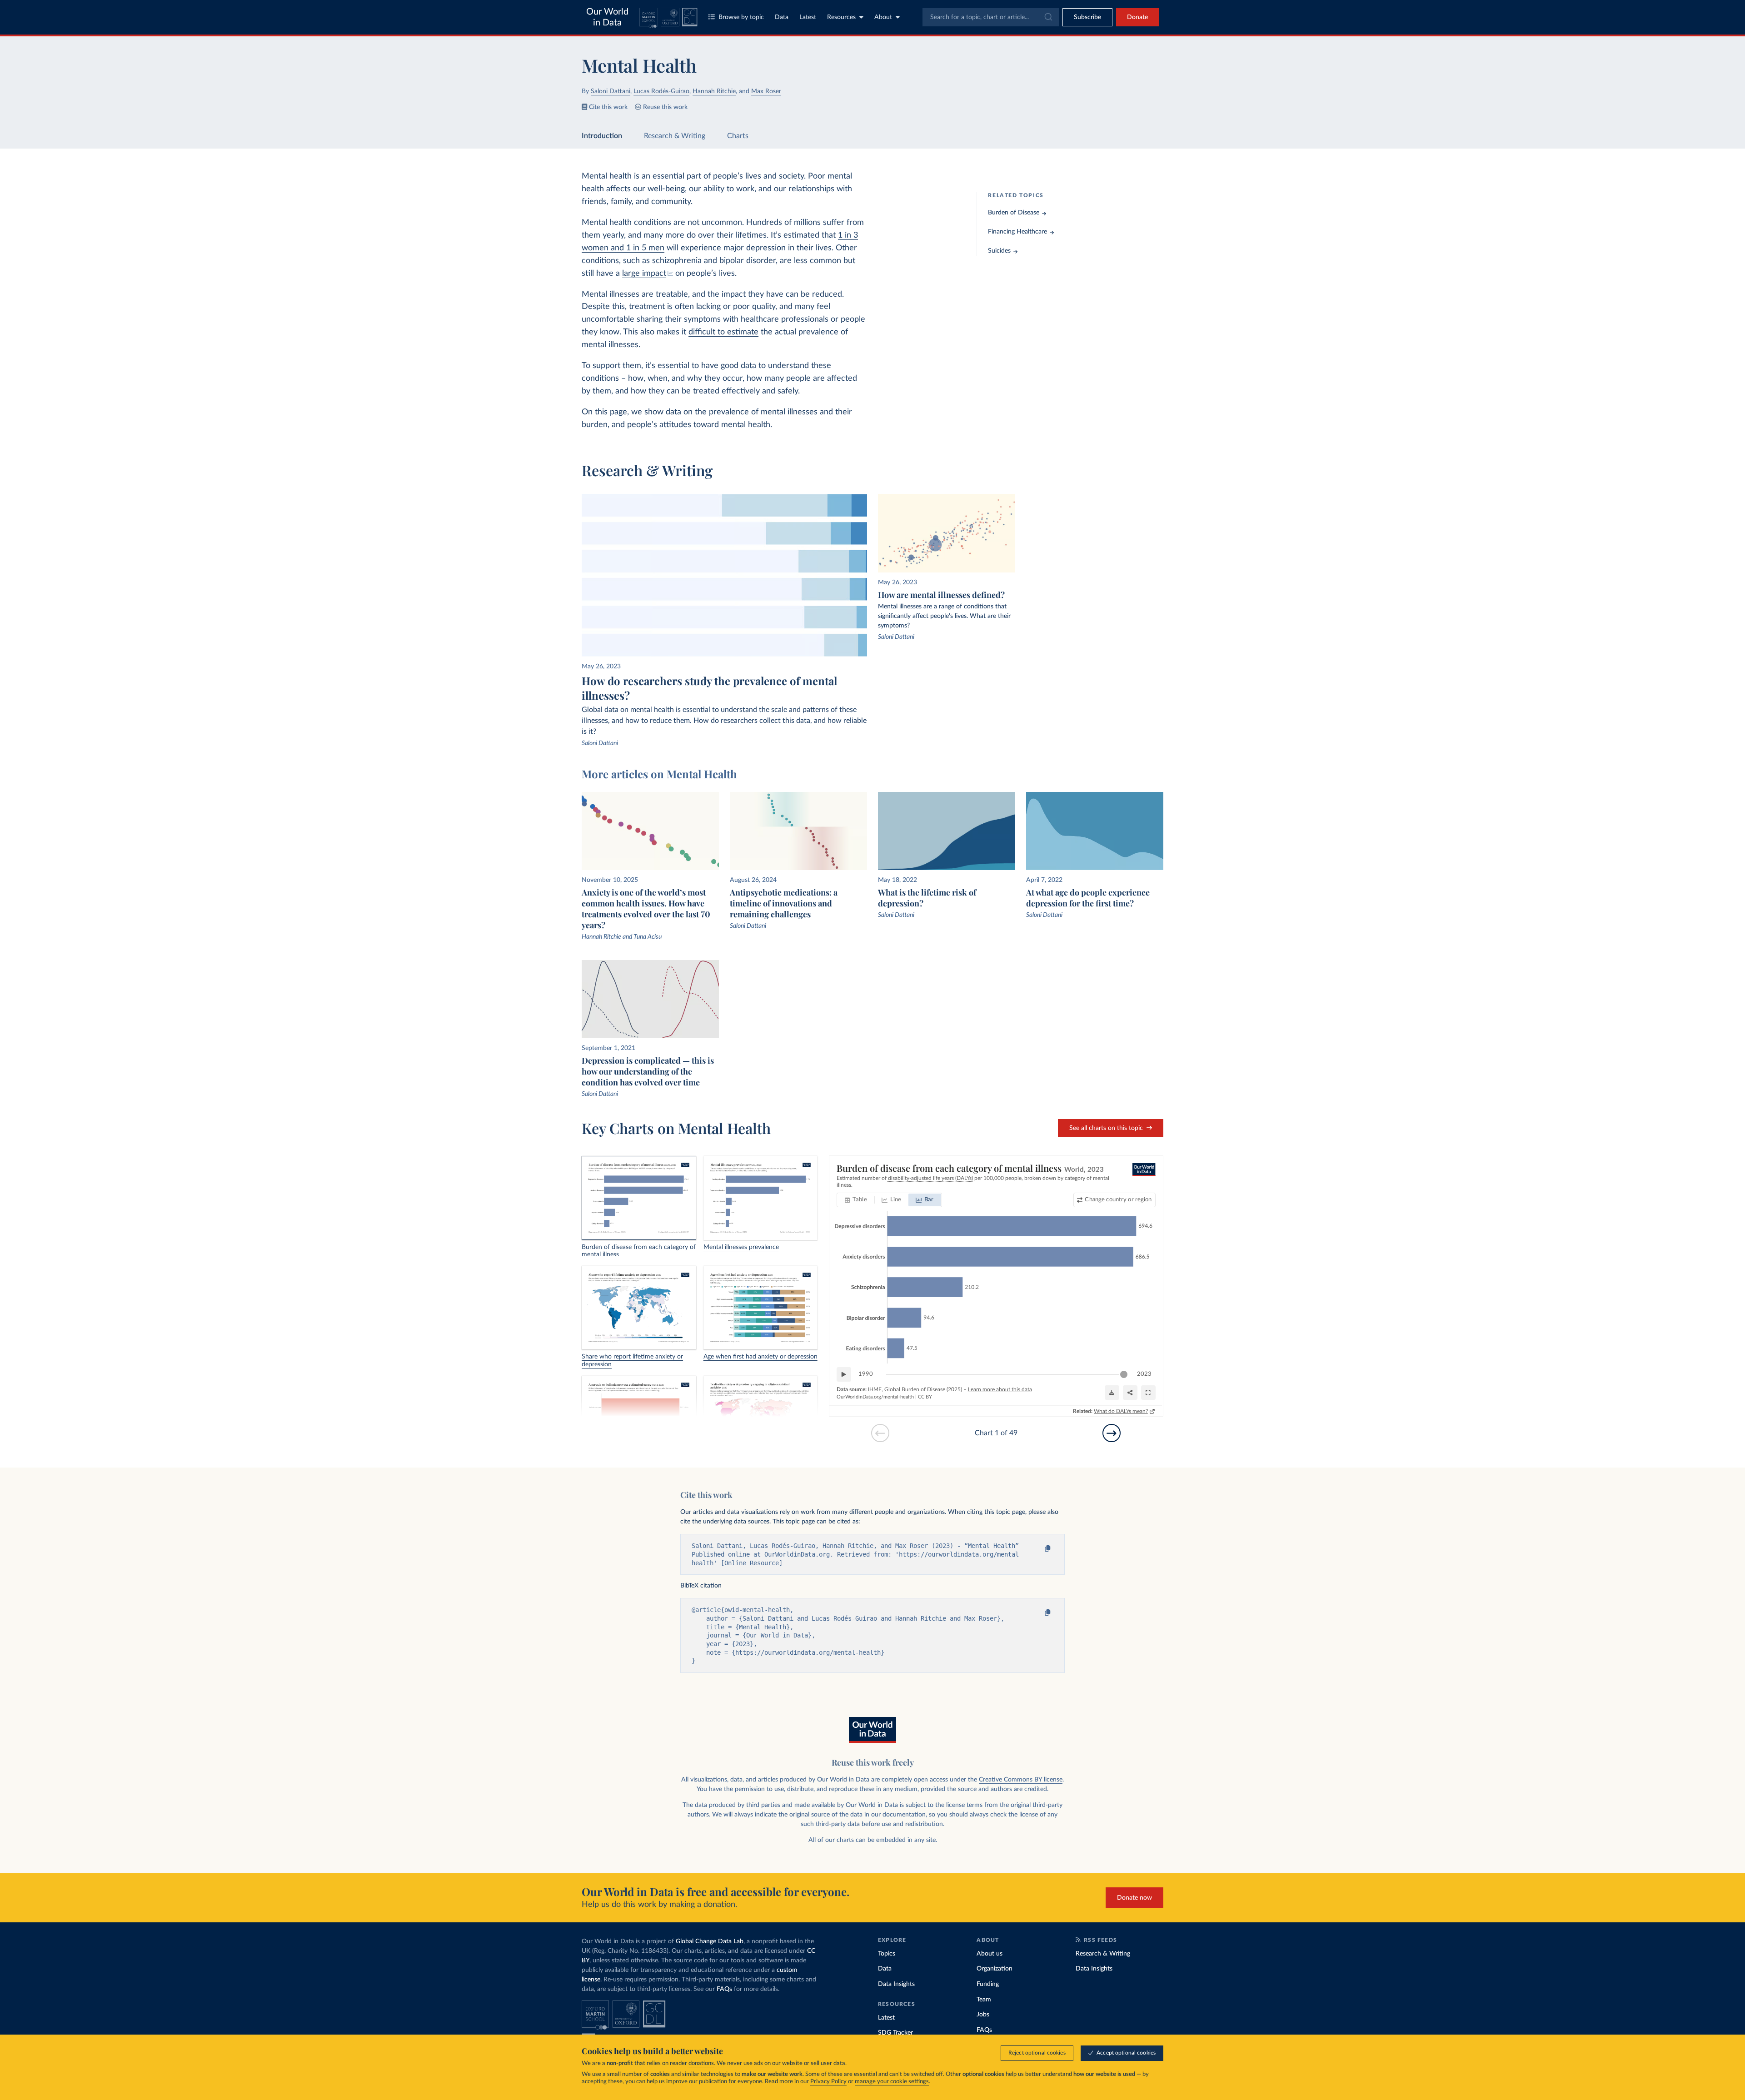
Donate (1137, 17)
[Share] (1130, 1393)
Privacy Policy (828, 2082)
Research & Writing (675, 136)
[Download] (1112, 1393)
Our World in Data (607, 17)
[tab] (856, 1200)
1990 (866, 1374)
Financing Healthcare (1017, 232)
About (883, 17)
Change (1118, 1200)
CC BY (925, 1397)
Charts (738, 136)
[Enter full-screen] (1148, 1393)
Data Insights (896, 1984)
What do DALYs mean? (1121, 1411)
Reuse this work (665, 107)
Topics (887, 1954)
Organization (995, 1969)
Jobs (983, 2015)
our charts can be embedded (865, 1840)
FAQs (724, 1989)
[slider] (1124, 1374)
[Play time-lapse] (844, 1374)
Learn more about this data (1000, 1389)
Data (782, 17)
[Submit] (1048, 17)
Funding (988, 1984)
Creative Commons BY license (1021, 1780)
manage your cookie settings (892, 2082)
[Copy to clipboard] (1039, 1549)
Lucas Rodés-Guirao (661, 91)
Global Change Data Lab (710, 1941)
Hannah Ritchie (714, 91)
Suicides (999, 251)
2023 (1144, 1374)
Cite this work (608, 107)
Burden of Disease (1014, 213)
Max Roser (766, 91)
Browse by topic (741, 17)
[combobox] (991, 17)
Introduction (602, 136)
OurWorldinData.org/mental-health (875, 1397)
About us (990, 1954)
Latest (808, 17)
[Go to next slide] (1112, 1433)
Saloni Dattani (611, 91)
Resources (841, 17)
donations (701, 2063)
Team (984, 2000)
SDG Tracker (895, 2033)
